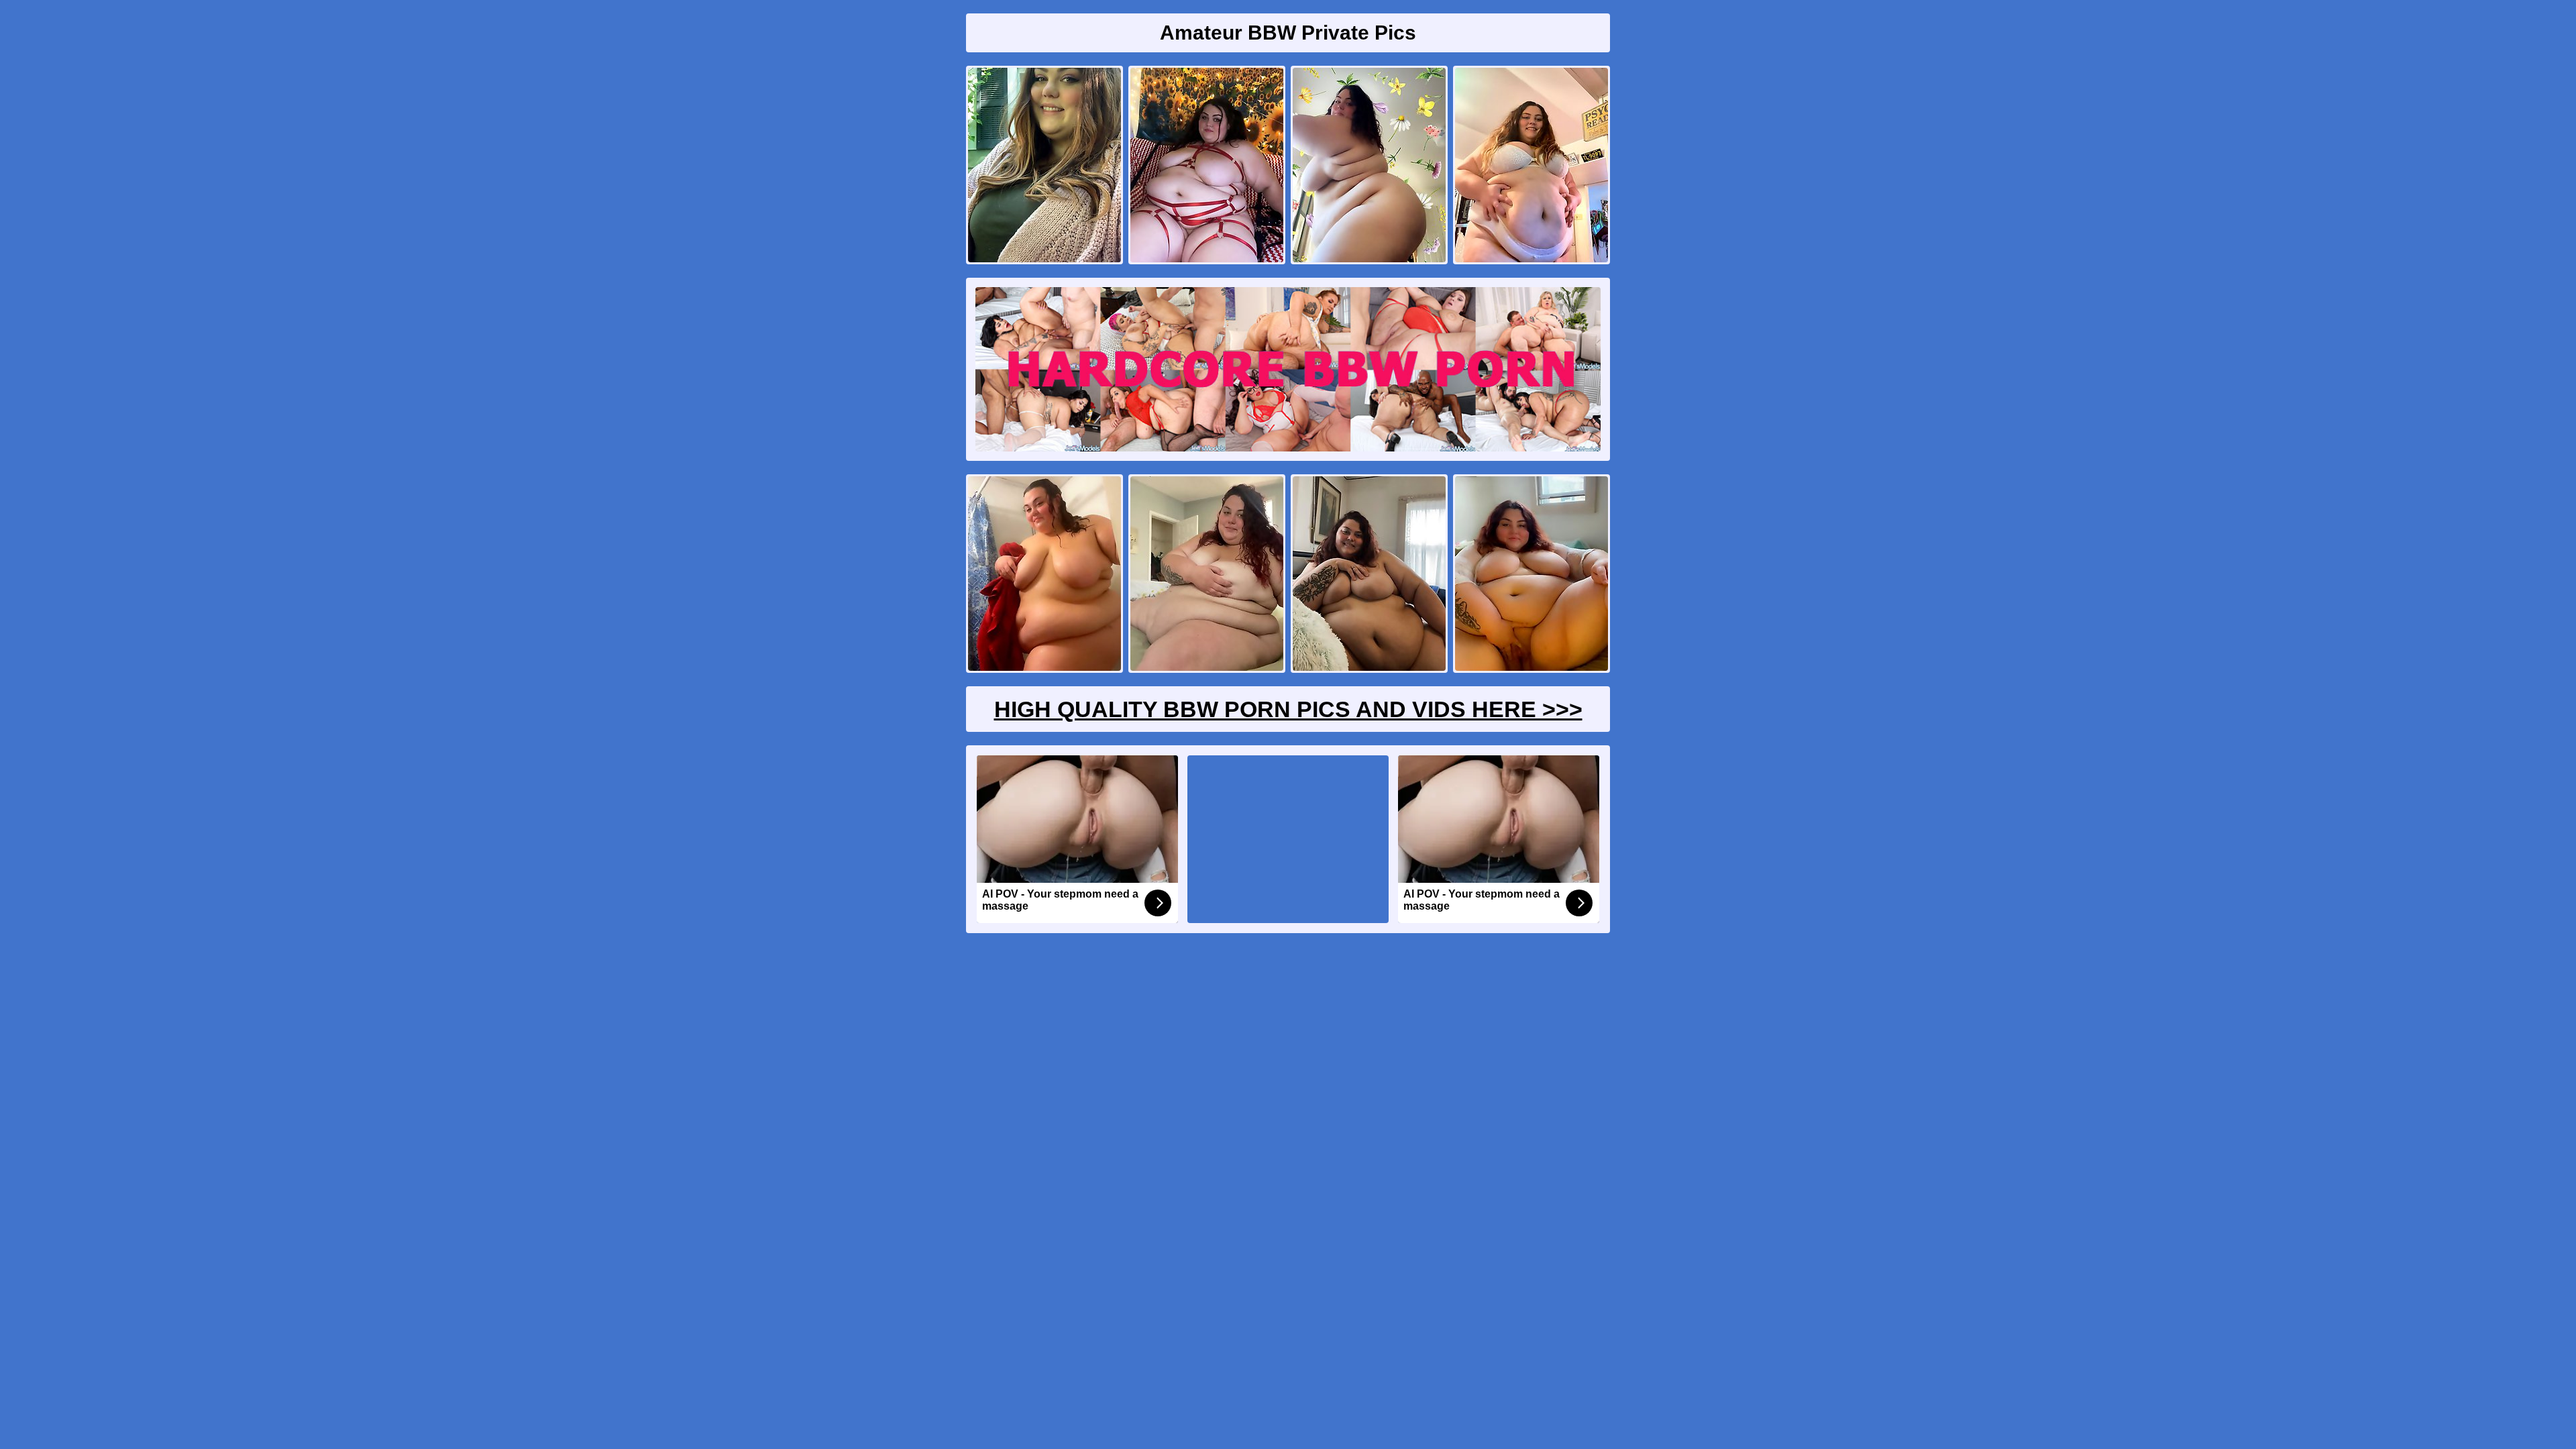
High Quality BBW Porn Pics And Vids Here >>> (1288, 709)
